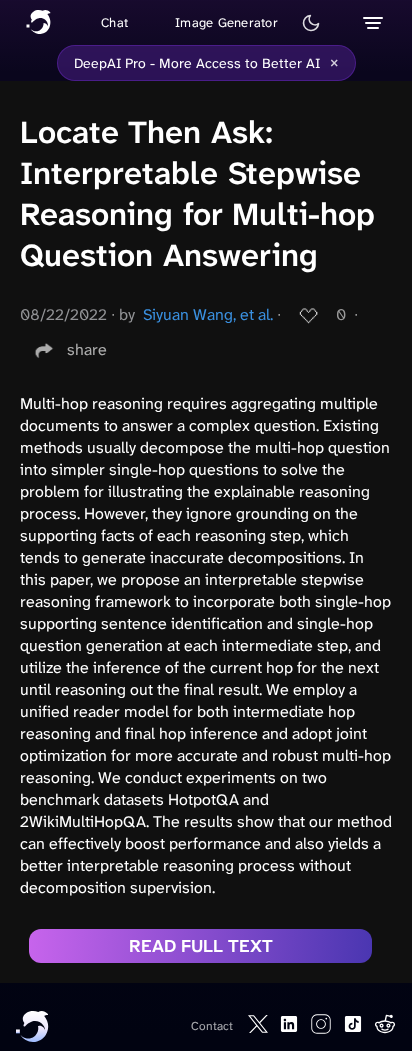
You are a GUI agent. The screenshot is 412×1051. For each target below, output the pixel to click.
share (87, 349)
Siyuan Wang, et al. (208, 314)
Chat (114, 22)
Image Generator (226, 22)
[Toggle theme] (311, 23)
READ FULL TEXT (201, 946)
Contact (212, 1026)
